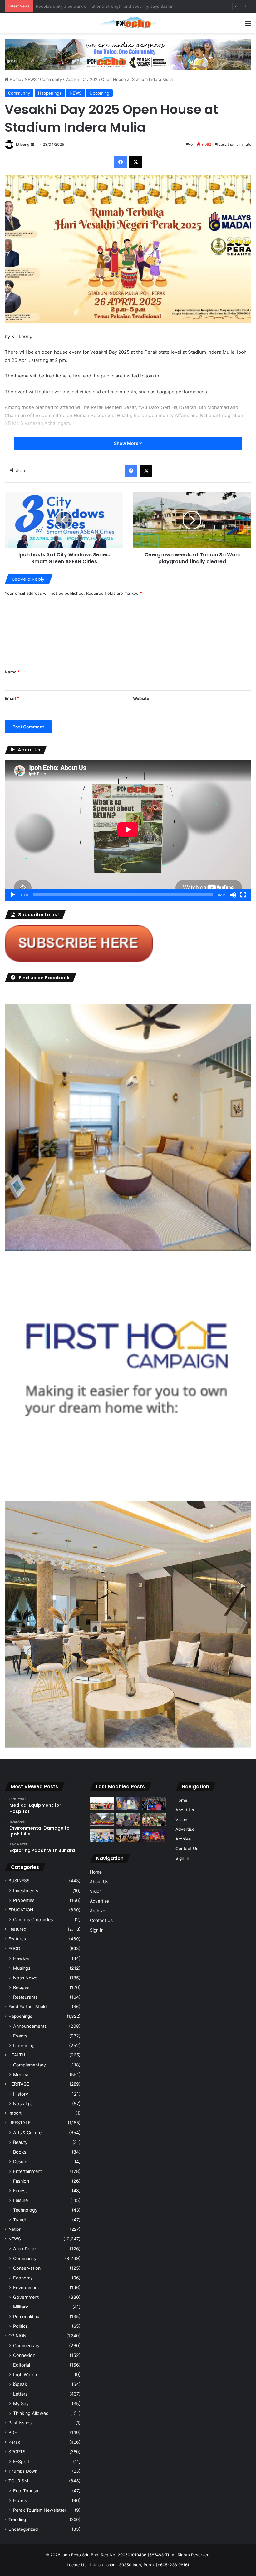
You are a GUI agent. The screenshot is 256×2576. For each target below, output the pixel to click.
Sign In (97, 1930)
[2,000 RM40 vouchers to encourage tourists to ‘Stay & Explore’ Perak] (128, 1804)
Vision (96, 1891)
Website (141, 698)
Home (15, 79)
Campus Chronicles (33, 1920)
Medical (21, 2074)
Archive (98, 1911)
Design (20, 2162)
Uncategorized (23, 2529)
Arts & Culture (27, 2133)
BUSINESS (19, 1881)
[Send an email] (32, 144)
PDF (13, 2432)
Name (12, 672)
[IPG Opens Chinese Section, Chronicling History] (128, 1836)
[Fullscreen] (243, 895)
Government (26, 2297)
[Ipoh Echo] (128, 23)
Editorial (22, 2365)
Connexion (24, 2355)
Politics (20, 2326)
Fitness (20, 2191)
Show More (127, 443)
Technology (25, 2210)
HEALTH (17, 2055)
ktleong (23, 144)
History (21, 2094)
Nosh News (25, 1978)
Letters (20, 2394)
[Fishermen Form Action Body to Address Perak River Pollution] (128, 1820)
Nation (15, 2229)
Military (21, 2307)
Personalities (26, 2316)
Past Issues (20, 2423)
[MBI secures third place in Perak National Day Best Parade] (102, 1820)
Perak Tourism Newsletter (40, 2510)
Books (20, 2152)
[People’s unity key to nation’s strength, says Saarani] (154, 1836)
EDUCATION (21, 1910)
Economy (23, 2278)
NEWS (31, 79)
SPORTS (17, 2452)
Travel (19, 2220)
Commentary (26, 2345)
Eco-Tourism (26, 2491)
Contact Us (101, 1920)
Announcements (30, 2026)
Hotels (20, 2500)
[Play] (13, 895)
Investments (26, 1891)
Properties (24, 1900)
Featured (17, 1929)
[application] (128, 830)
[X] (135, 162)
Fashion (21, 2181)
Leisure (20, 2200)
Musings (22, 1968)
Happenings (50, 93)
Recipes (21, 1987)
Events (20, 2036)
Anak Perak (25, 2249)
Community (51, 79)
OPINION (17, 2336)
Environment (26, 2287)
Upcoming (99, 93)
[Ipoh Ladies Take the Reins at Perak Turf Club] (102, 1804)
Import (15, 2113)
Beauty (20, 2142)
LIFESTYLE (20, 2123)
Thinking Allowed (31, 2413)
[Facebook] (121, 162)
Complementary (30, 2065)
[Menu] (248, 25)
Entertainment (27, 2171)
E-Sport (21, 2462)
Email (12, 698)
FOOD (14, 1948)
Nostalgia (23, 2103)
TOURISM (18, 2481)
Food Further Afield (27, 2007)
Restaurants (25, 1997)
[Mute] (233, 895)
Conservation (27, 2268)
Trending (17, 2519)
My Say (21, 2404)
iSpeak (20, 2384)
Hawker (21, 1958)
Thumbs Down (23, 2471)
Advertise (99, 1901)
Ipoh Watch (25, 2374)
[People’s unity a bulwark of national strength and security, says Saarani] (154, 1804)
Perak (14, 2442)
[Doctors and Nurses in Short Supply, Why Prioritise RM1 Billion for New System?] (102, 1836)
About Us (99, 1882)
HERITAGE (19, 2084)
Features (17, 1939)
